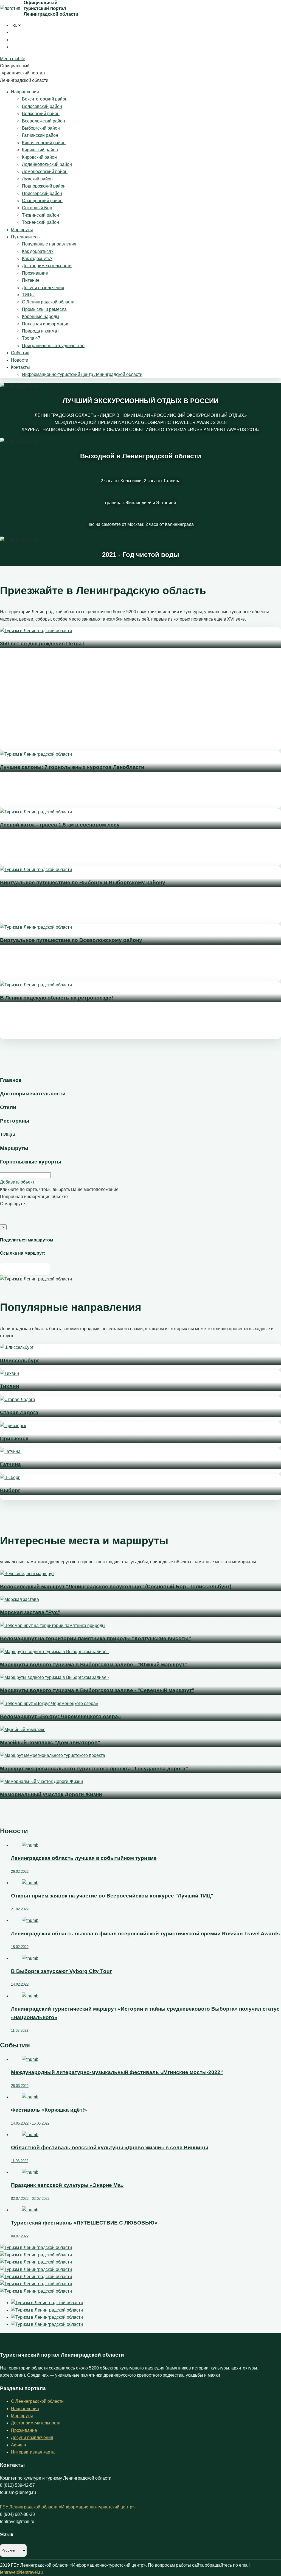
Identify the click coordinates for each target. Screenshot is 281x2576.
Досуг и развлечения (43, 288)
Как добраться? (38, 251)
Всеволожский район (43, 121)
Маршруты (22, 230)
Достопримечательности (47, 266)
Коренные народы (41, 316)
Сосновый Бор (37, 208)
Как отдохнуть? (37, 259)
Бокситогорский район (45, 99)
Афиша (19, 2445)
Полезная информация (46, 324)
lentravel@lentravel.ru (21, 2572)
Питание (31, 280)
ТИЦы (28, 295)
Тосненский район (40, 222)
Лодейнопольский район (47, 164)
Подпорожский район (44, 186)
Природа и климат (40, 331)
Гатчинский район (40, 135)
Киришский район (40, 150)
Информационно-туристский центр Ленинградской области (82, 374)
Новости (20, 360)
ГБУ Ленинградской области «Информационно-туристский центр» (67, 2507)
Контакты (20, 367)
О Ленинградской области (48, 302)
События (20, 353)
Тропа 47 (31, 338)
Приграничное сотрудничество (53, 346)
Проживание (35, 273)
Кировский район (39, 157)
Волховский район (41, 114)
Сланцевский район (42, 201)
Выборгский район (41, 128)
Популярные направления (49, 244)
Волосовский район (42, 106)
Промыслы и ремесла (44, 309)
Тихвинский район (40, 215)
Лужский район (37, 179)
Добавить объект (17, 1182)
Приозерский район (42, 193)
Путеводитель (25, 237)
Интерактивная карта (33, 2452)
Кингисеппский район (44, 143)
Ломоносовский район (45, 171)
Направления (25, 92)
